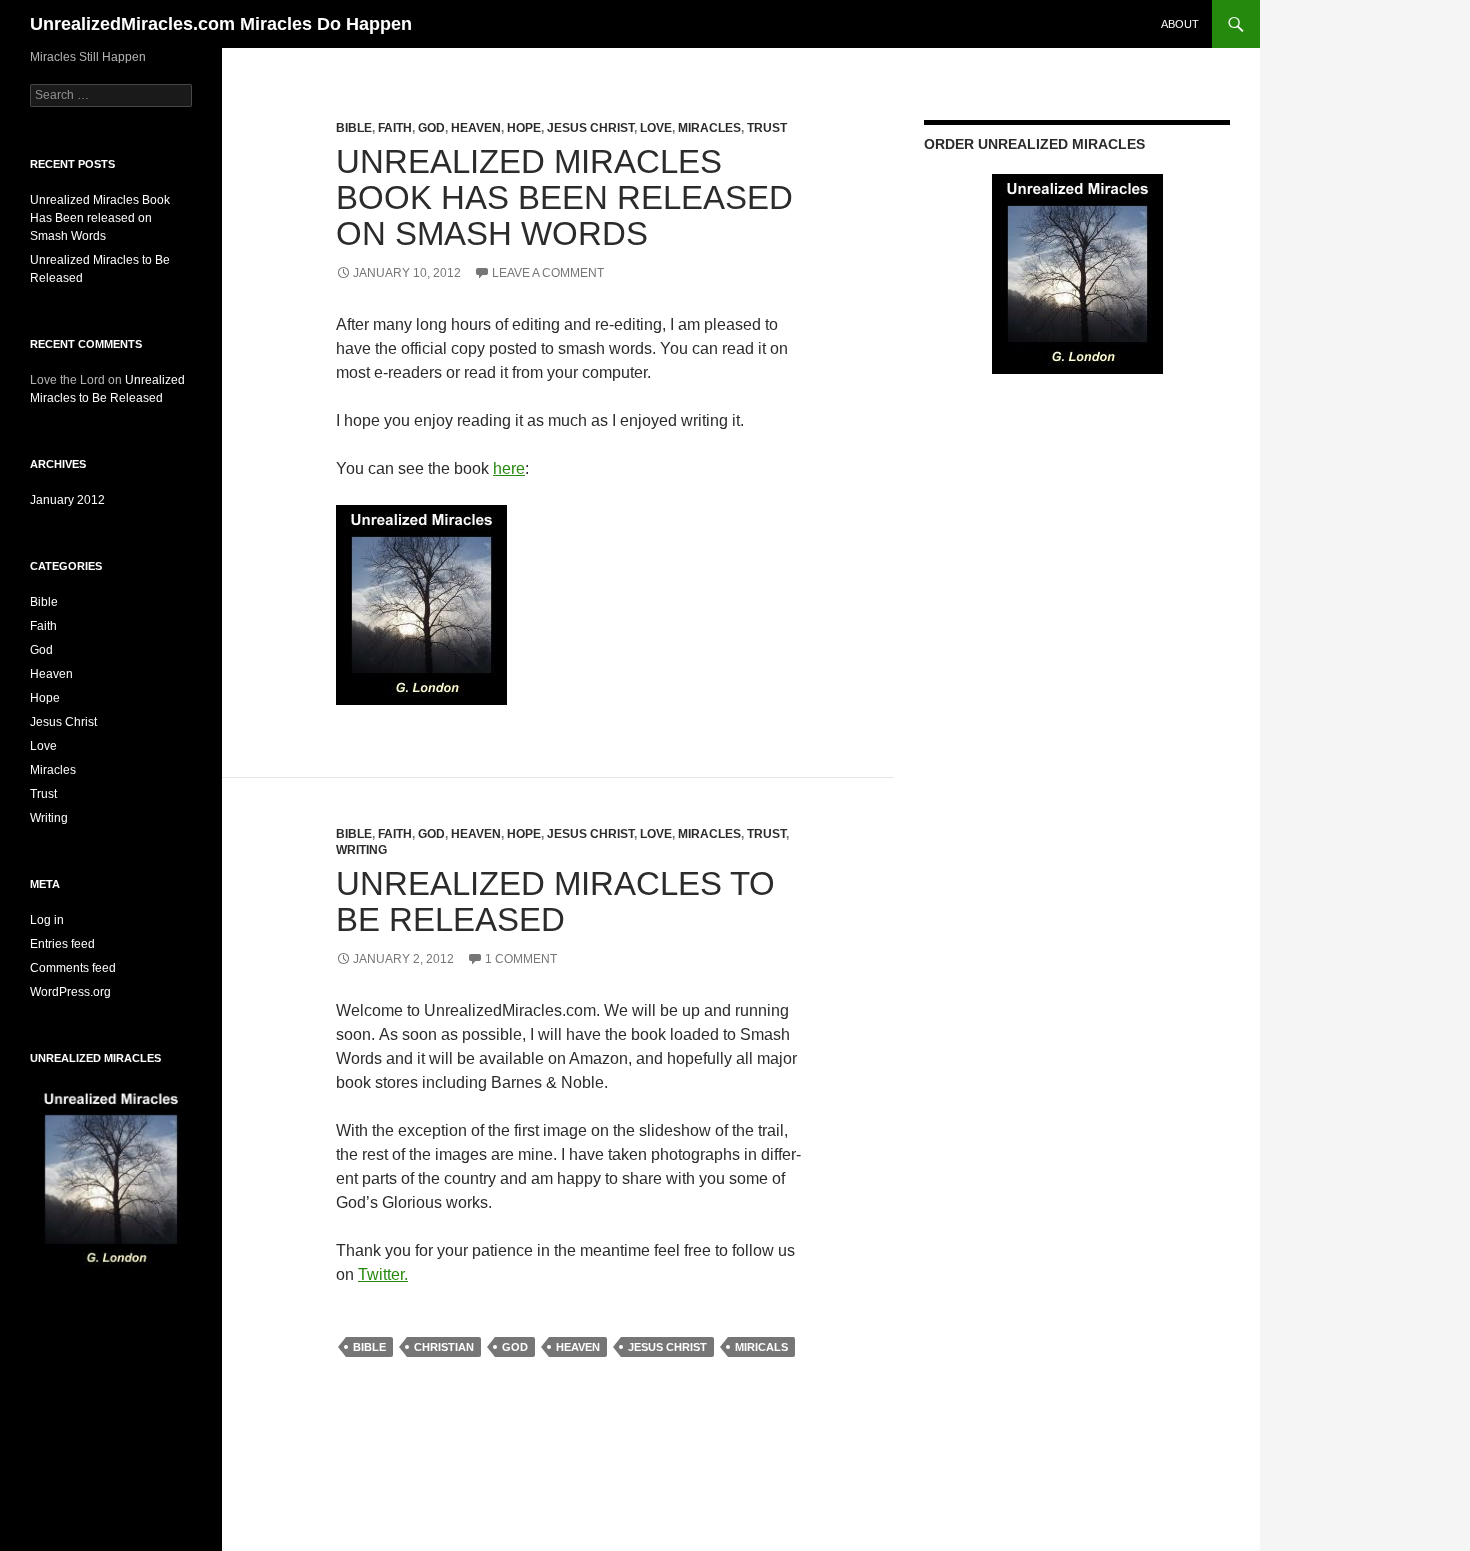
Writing (361, 850)
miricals (761, 1347)
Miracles (709, 128)
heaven (578, 1347)
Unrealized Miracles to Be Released (555, 901)
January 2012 (67, 500)
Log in (47, 920)
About (1180, 24)
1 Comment (521, 959)
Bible (354, 128)
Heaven (476, 128)
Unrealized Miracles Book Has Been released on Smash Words (564, 197)
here (509, 468)
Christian (444, 1347)
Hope (524, 128)
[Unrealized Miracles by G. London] (421, 603)
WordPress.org (70, 992)
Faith (395, 128)
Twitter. (383, 1274)
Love (656, 128)
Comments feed (73, 968)
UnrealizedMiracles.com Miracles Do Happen (221, 24)
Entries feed (62, 944)
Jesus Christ (590, 128)
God (431, 128)
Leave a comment (548, 273)
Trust (767, 128)
